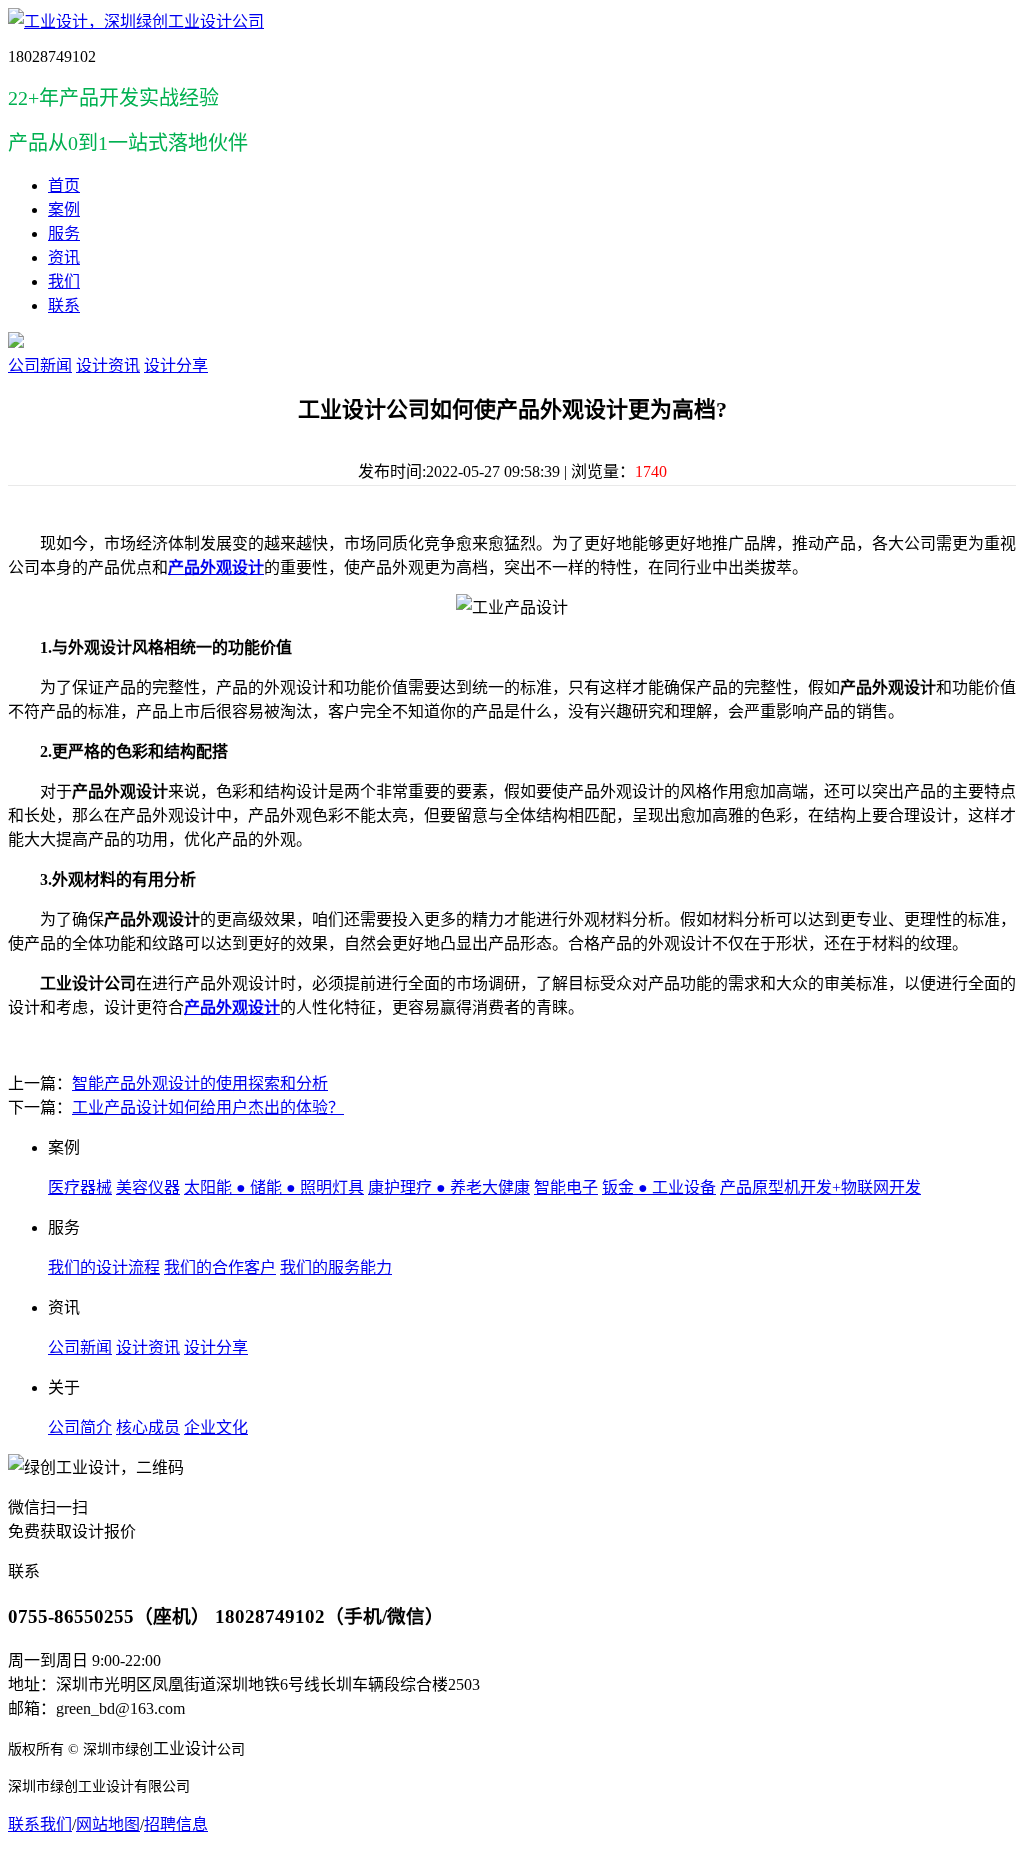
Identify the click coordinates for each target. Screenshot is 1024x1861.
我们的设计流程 (104, 1267)
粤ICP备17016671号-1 (119, 1845)
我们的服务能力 (336, 1267)
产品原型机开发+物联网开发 (820, 1187)
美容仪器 (148, 1187)
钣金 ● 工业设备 (659, 1187)
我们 (64, 281)
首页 (64, 185)
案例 (64, 209)
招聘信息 (176, 1824)
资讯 (64, 257)
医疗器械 (80, 1187)
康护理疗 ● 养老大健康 (449, 1187)
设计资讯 (108, 365)
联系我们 (40, 1824)
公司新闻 (40, 365)
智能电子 (566, 1187)
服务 (64, 233)
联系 (64, 305)
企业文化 (216, 1427)
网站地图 (108, 1824)
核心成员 (148, 1427)
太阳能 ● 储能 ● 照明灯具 (274, 1187)
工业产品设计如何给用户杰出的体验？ (208, 1107)
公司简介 (80, 1427)
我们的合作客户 (220, 1267)
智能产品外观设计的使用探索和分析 (200, 1083)
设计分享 (176, 365)
